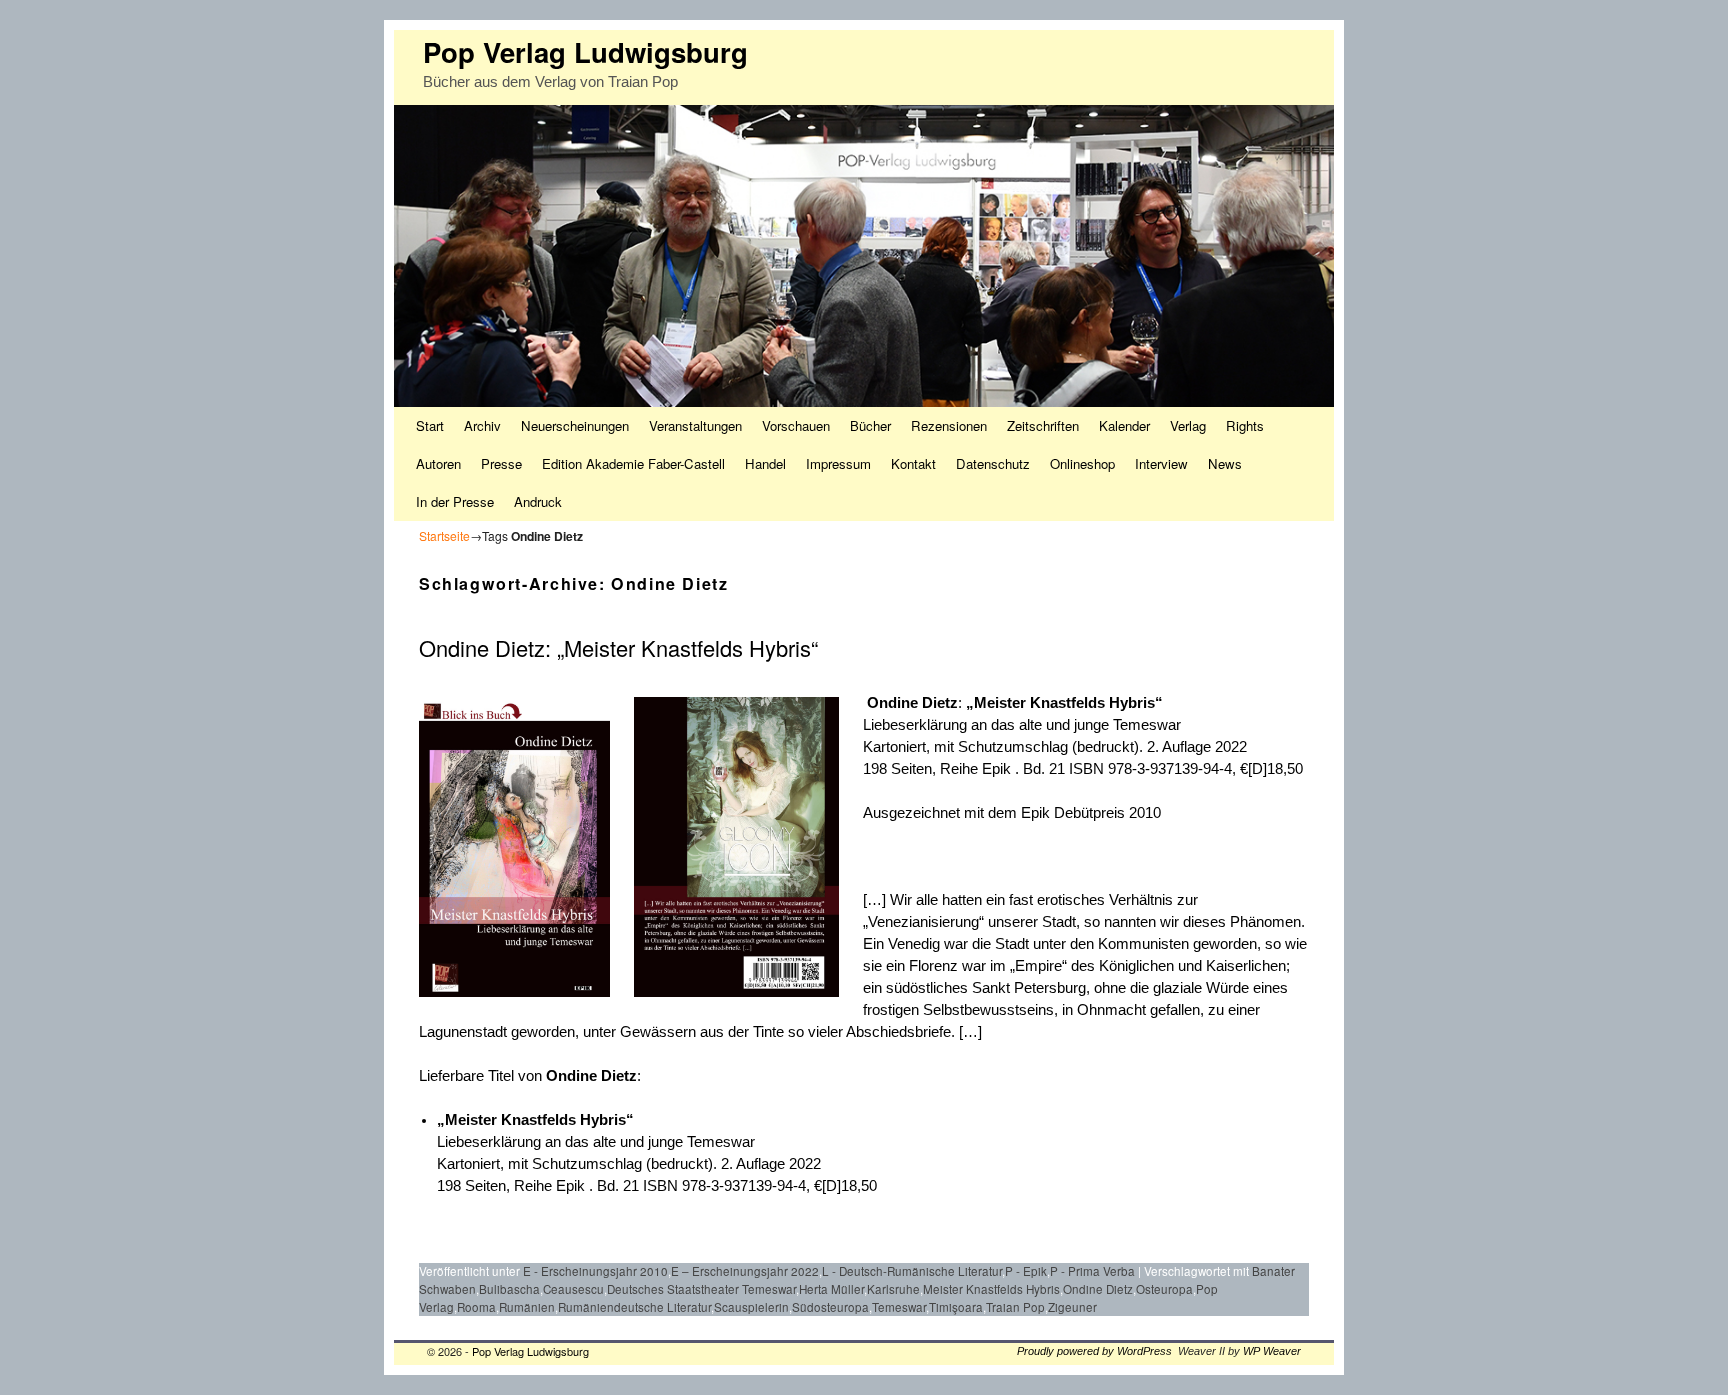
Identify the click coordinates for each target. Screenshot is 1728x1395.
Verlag (1188, 425)
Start (430, 425)
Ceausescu (573, 1289)
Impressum (838, 463)
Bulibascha (509, 1289)
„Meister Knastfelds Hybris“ (1064, 703)
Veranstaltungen (695, 425)
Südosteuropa (830, 1307)
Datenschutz (993, 463)
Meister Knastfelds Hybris (991, 1289)
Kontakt (913, 463)
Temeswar (899, 1307)
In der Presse (455, 501)
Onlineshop (1082, 463)
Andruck (538, 501)
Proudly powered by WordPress (1094, 1351)
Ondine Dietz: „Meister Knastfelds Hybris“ (618, 647)
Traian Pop (1015, 1307)
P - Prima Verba (1092, 1271)
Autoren (438, 463)
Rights (1245, 425)
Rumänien (527, 1307)
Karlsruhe (893, 1289)
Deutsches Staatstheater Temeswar (701, 1289)
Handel (765, 463)
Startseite (444, 535)
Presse (501, 463)
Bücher (870, 425)
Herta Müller (831, 1289)
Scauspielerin (751, 1307)
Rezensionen (949, 425)
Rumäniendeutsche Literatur (634, 1307)
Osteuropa (1164, 1289)
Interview (1161, 463)
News (1225, 463)
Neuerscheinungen (575, 425)
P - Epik (1026, 1271)
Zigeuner (1072, 1307)
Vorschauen (796, 425)
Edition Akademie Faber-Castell (633, 463)
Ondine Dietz (910, 703)
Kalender (1124, 425)
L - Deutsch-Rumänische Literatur (912, 1271)
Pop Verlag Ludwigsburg (585, 51)
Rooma (476, 1307)
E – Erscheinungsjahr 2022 (745, 1271)
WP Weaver (1272, 1351)
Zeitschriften (1043, 425)
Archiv (482, 425)
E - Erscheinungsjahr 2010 (595, 1271)
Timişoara (956, 1307)
